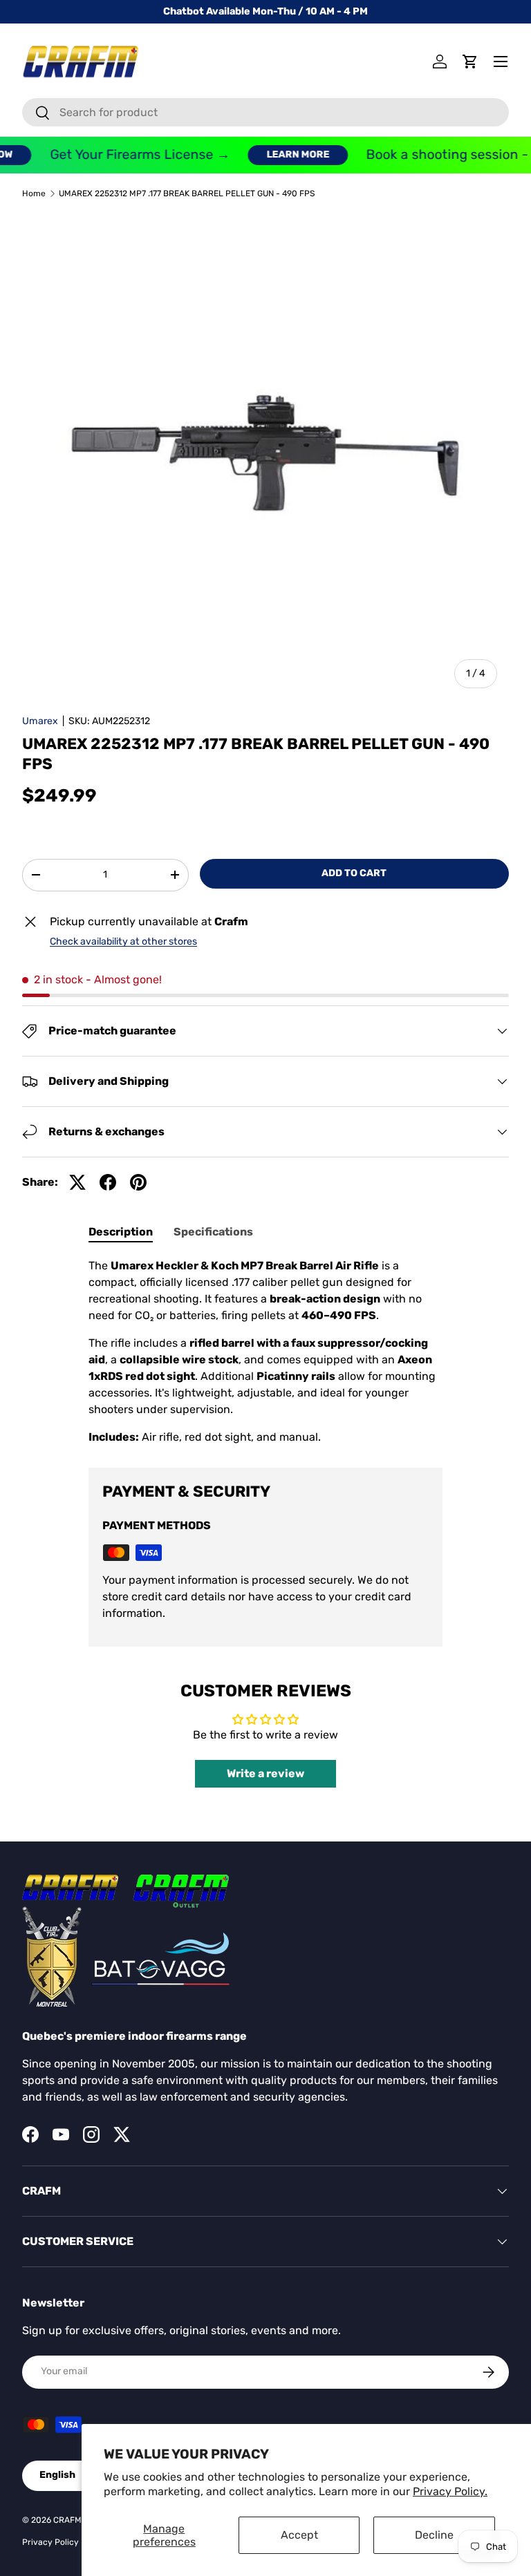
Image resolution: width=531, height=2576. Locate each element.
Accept (299, 2535)
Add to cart (354, 873)
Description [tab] (121, 1232)
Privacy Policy (50, 2542)
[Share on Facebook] (108, 1182)
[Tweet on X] (77, 1182)
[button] (470, 61)
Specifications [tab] (213, 1232)
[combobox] (265, 112)
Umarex (40, 721)
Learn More (285, 154)
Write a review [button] (265, 1773)
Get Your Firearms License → (126, 154)
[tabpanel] (265, 1352)
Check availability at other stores (123, 941)
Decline (434, 2535)
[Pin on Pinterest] (138, 1182)
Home (34, 193)
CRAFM (67, 2520)
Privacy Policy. (450, 2491)
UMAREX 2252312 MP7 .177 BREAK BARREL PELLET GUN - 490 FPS (187, 193)
